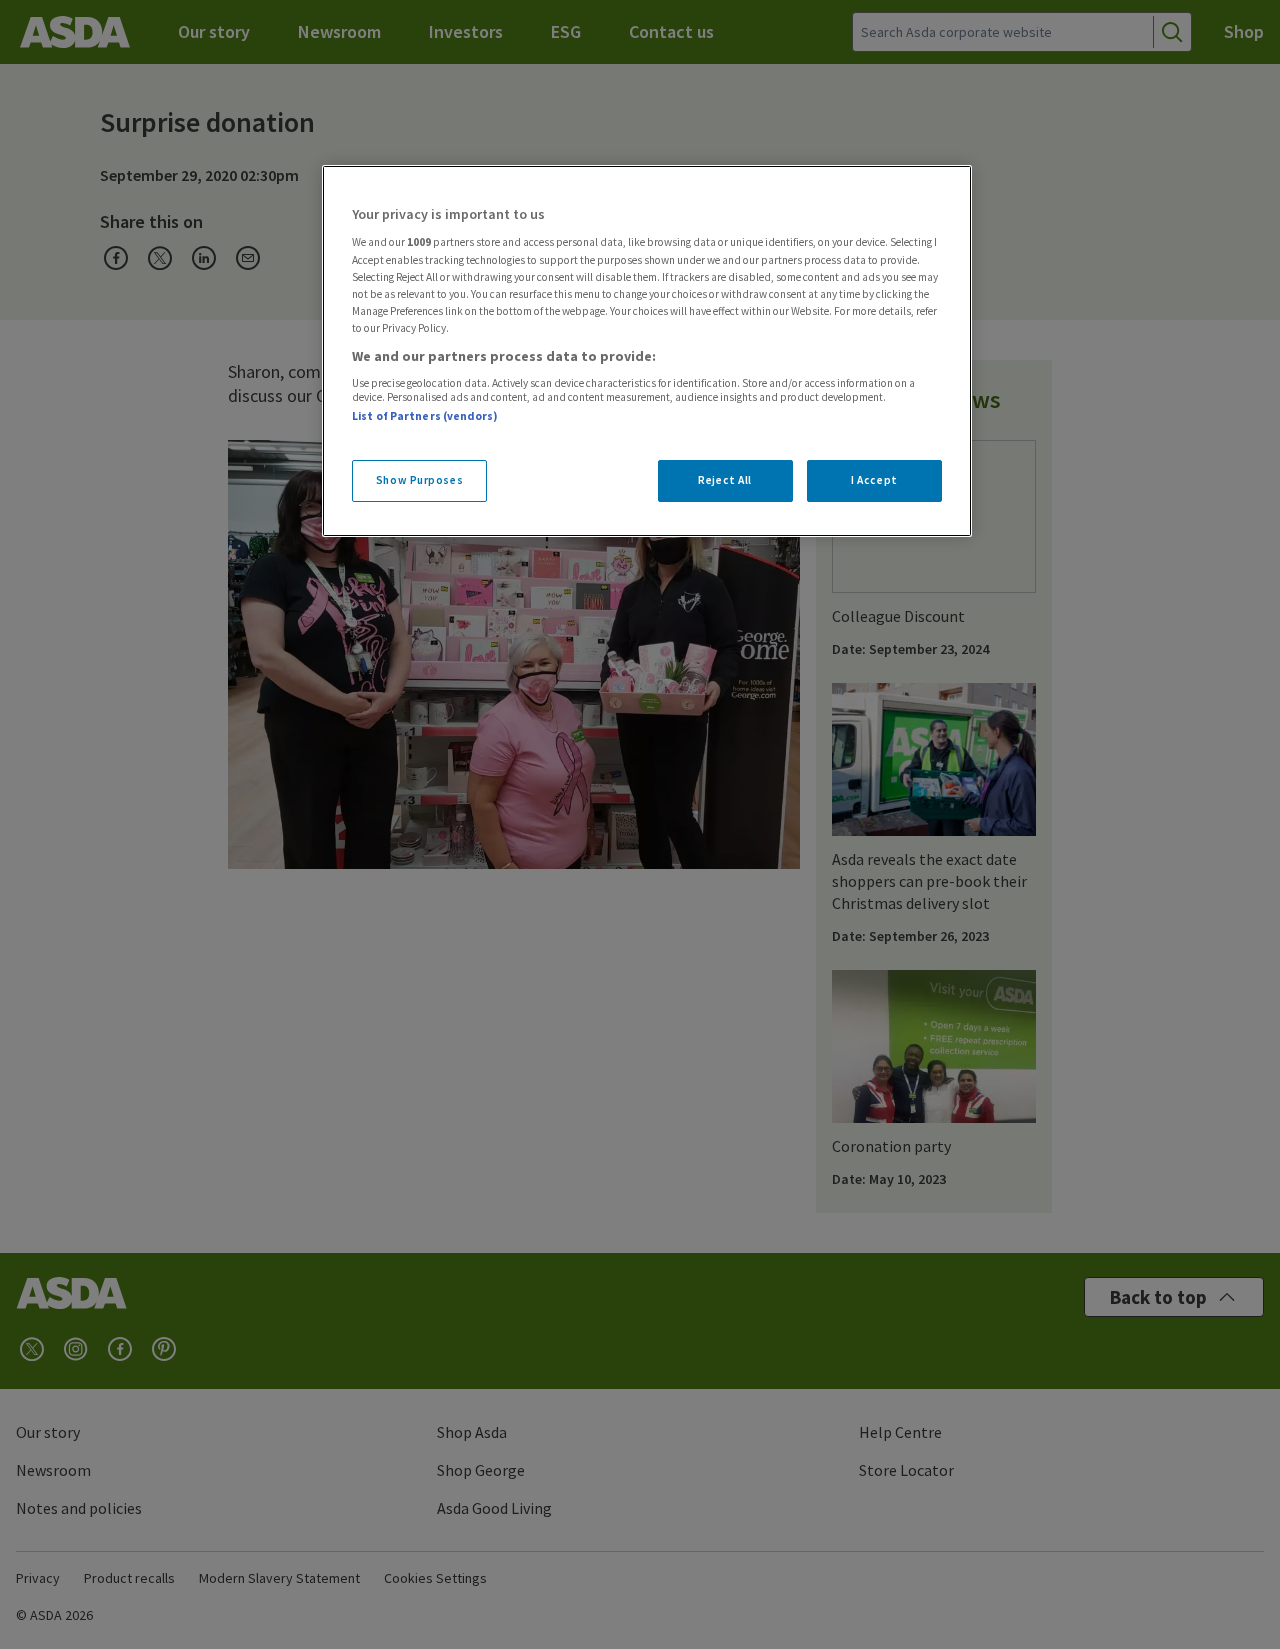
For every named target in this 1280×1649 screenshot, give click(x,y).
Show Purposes (419, 480)
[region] (647, 351)
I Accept (874, 480)
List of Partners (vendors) (425, 416)
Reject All (725, 480)
